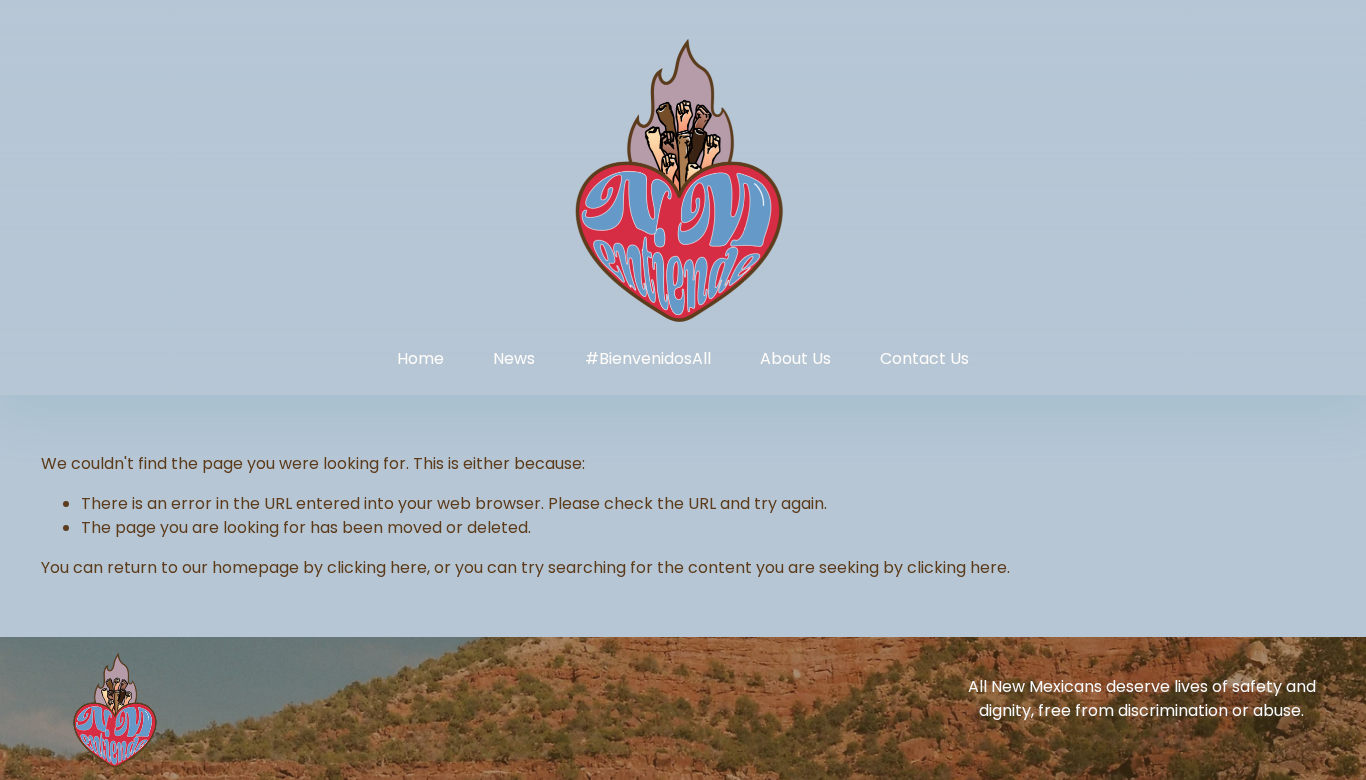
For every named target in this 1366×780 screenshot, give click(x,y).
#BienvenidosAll (648, 358)
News (514, 358)
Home (420, 358)
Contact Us (924, 358)
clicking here (377, 567)
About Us (795, 358)
